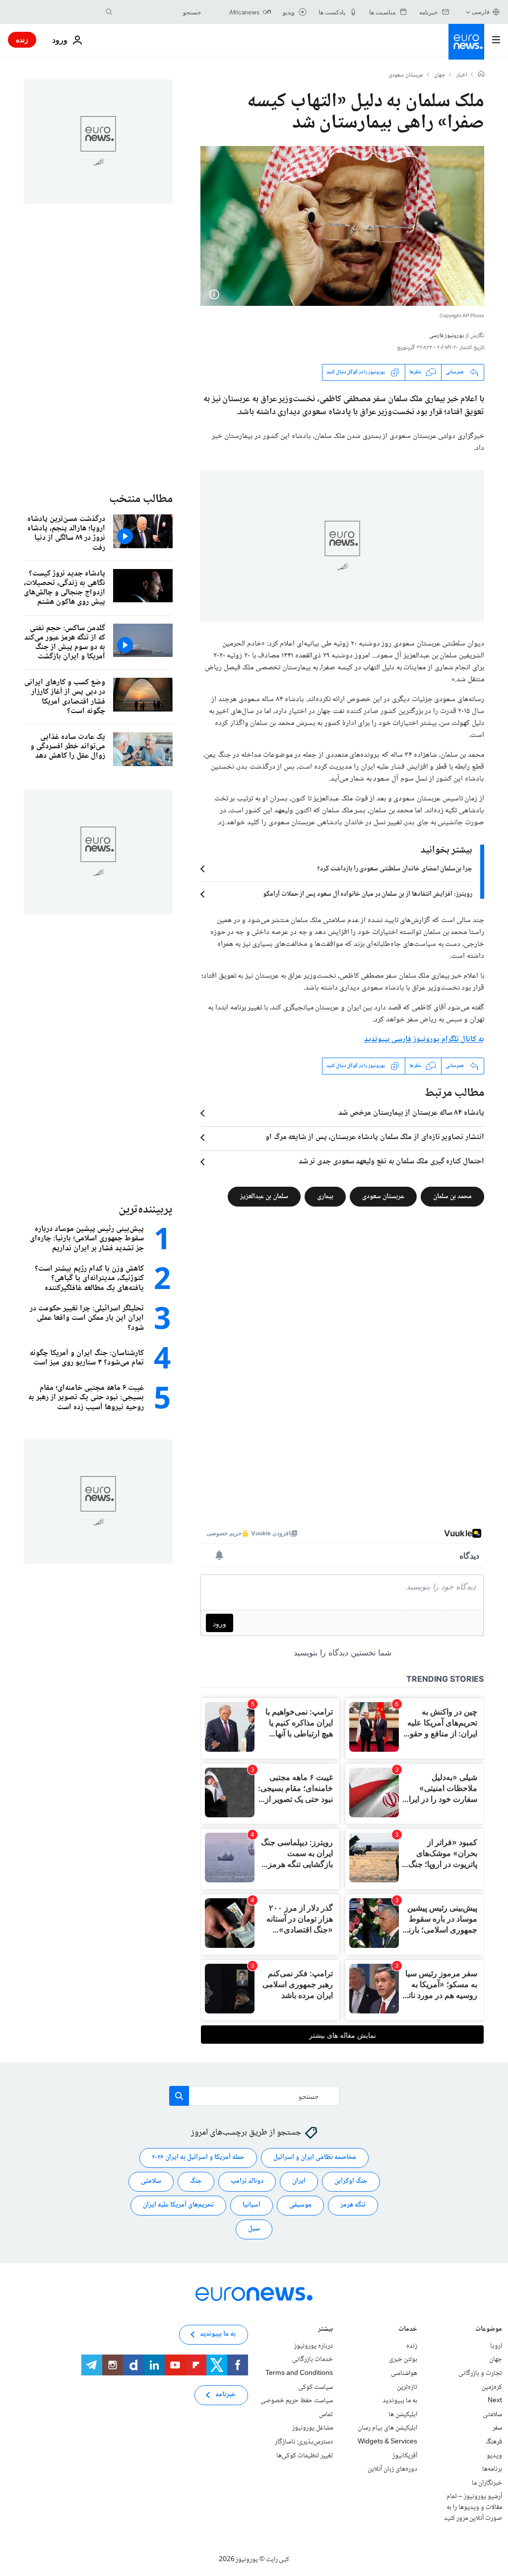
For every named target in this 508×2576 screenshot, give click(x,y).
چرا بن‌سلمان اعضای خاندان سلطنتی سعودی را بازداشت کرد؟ (395, 869)
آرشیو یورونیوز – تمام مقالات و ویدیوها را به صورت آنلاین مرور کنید (473, 2507)
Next (495, 2401)
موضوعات (489, 2330)
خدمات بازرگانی (313, 2360)
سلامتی (151, 2181)
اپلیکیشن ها (403, 2415)
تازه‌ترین (407, 2387)
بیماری (325, 1196)
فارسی (481, 12)
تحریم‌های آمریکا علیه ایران (178, 2205)
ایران (299, 2181)
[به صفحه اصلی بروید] (466, 42)
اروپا (496, 2346)
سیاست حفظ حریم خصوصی (297, 2401)
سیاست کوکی (316, 2387)
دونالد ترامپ (247, 2181)
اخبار (462, 75)
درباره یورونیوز (314, 2346)
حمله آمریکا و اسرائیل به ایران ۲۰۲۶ (198, 2157)
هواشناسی (404, 2373)
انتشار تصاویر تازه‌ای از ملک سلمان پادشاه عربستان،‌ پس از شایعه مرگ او (375, 1138)
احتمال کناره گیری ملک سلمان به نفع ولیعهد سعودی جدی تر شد (391, 1162)
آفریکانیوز (405, 2455)
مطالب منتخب (141, 499)
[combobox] (159, 12)
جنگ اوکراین (351, 2181)
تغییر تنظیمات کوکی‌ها (305, 2455)
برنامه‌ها (492, 2469)
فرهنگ (494, 2442)
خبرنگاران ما (487, 2483)
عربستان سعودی (406, 75)
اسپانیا (252, 2205)
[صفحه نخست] (481, 75)
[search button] (109, 12)
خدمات (408, 2330)
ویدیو (494, 2455)
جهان (440, 75)
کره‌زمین (492, 2387)
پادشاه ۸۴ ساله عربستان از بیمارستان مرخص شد (411, 1113)
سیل (254, 2229)
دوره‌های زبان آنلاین (392, 2469)
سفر (497, 2428)
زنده (22, 39)
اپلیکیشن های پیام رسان (387, 2428)
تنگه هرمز (353, 2205)
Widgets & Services (387, 2442)
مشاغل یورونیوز (313, 2428)
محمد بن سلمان (452, 1196)
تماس (326, 2415)
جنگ (196, 2181)
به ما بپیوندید (400, 2401)
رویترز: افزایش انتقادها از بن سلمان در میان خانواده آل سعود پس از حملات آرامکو (368, 894)
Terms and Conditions (299, 2373)
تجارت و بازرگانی (480, 2373)
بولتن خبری (403, 2360)
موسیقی (300, 2205)
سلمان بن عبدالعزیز (264, 1196)
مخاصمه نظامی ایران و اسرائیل (315, 2157)
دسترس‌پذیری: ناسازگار (304, 2442)
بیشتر (325, 2330)
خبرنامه (225, 2395)
